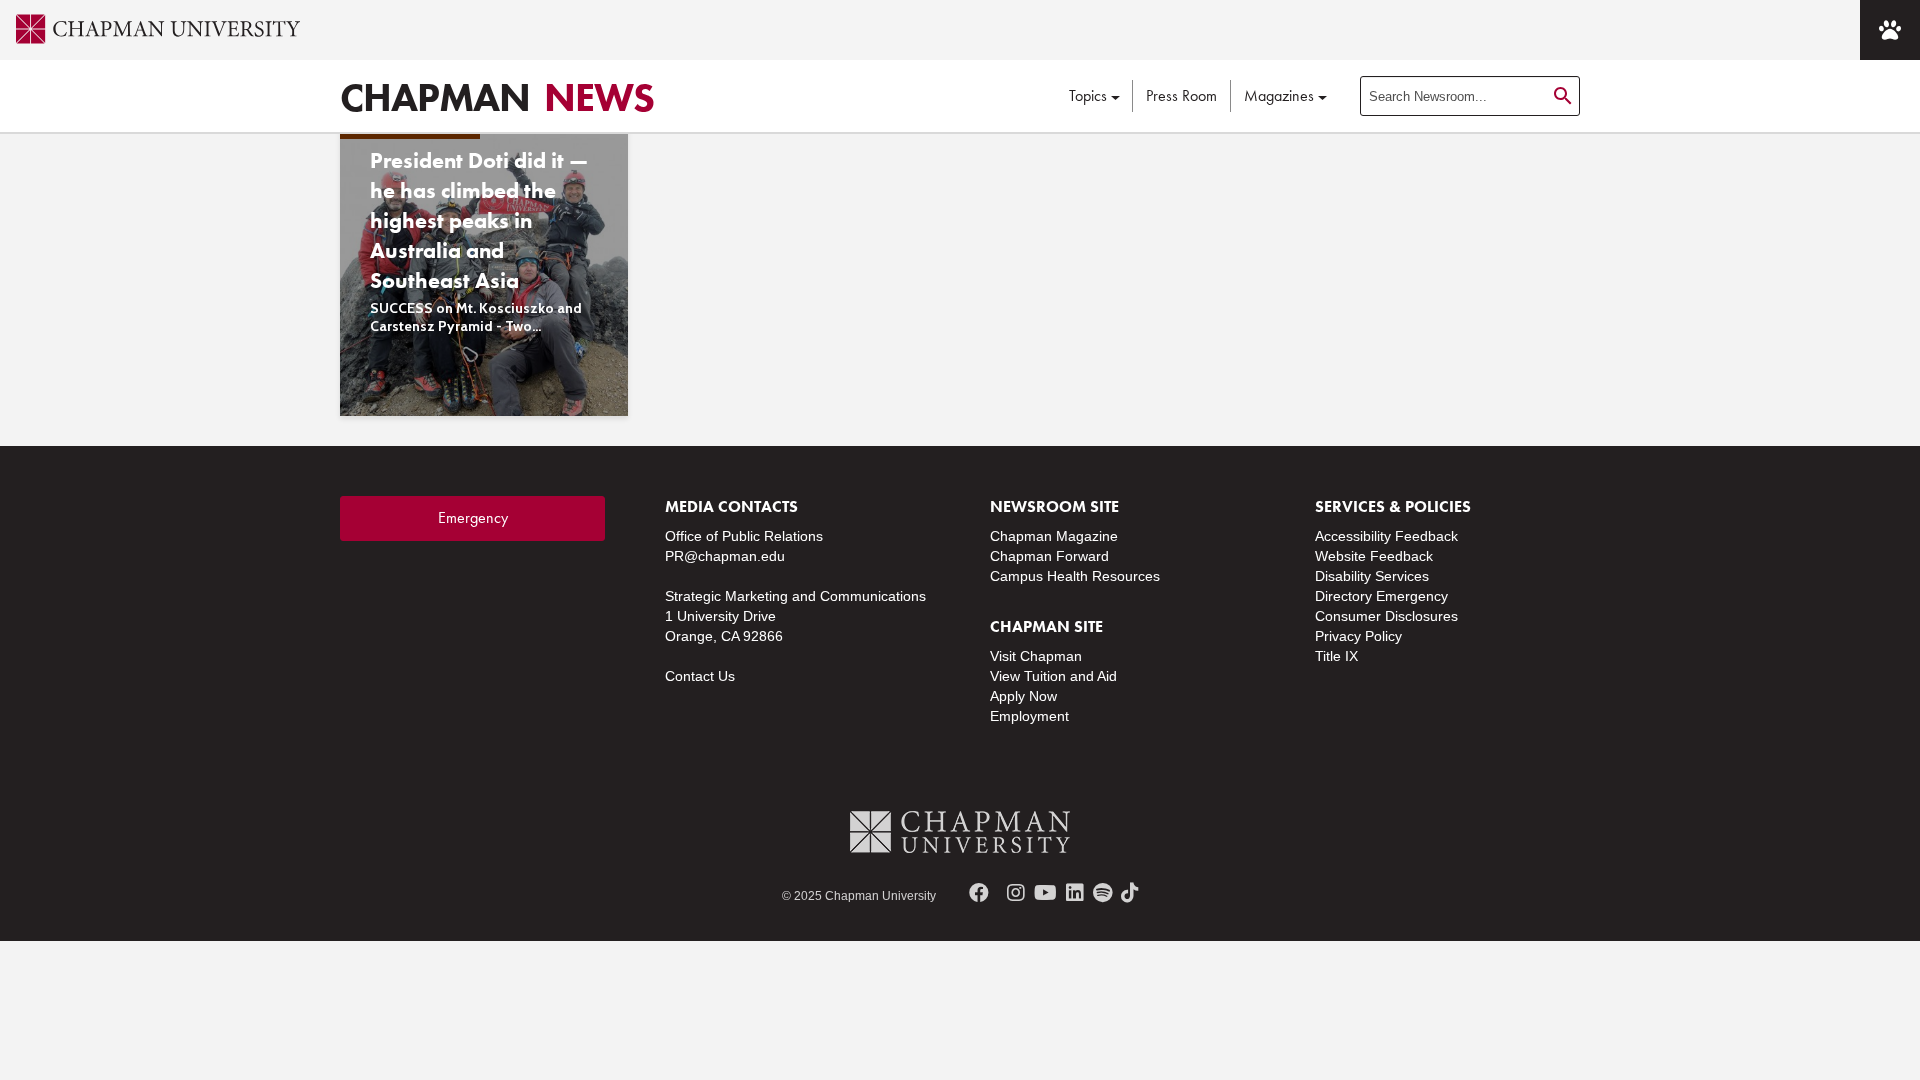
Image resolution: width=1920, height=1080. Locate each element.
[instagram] (1016, 893)
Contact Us (700, 676)
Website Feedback (1374, 556)
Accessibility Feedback (1386, 536)
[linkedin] (1075, 893)
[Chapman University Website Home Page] (150, 29)
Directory (1343, 596)
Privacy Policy (1358, 636)
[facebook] (979, 893)
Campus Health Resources (1075, 576)
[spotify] (1102, 893)
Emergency (473, 517)
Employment (1029, 716)
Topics (1088, 95)
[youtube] (1045, 893)
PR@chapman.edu (725, 556)
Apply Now (1023, 696)
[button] (1890, 30)
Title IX (1336, 656)
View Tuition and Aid (1053, 676)
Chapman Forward (1049, 556)
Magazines (1279, 95)
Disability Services (1372, 576)
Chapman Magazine (1054, 536)
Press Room (1181, 95)
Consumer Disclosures (1386, 616)
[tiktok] (1130, 893)
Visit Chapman (1036, 656)
